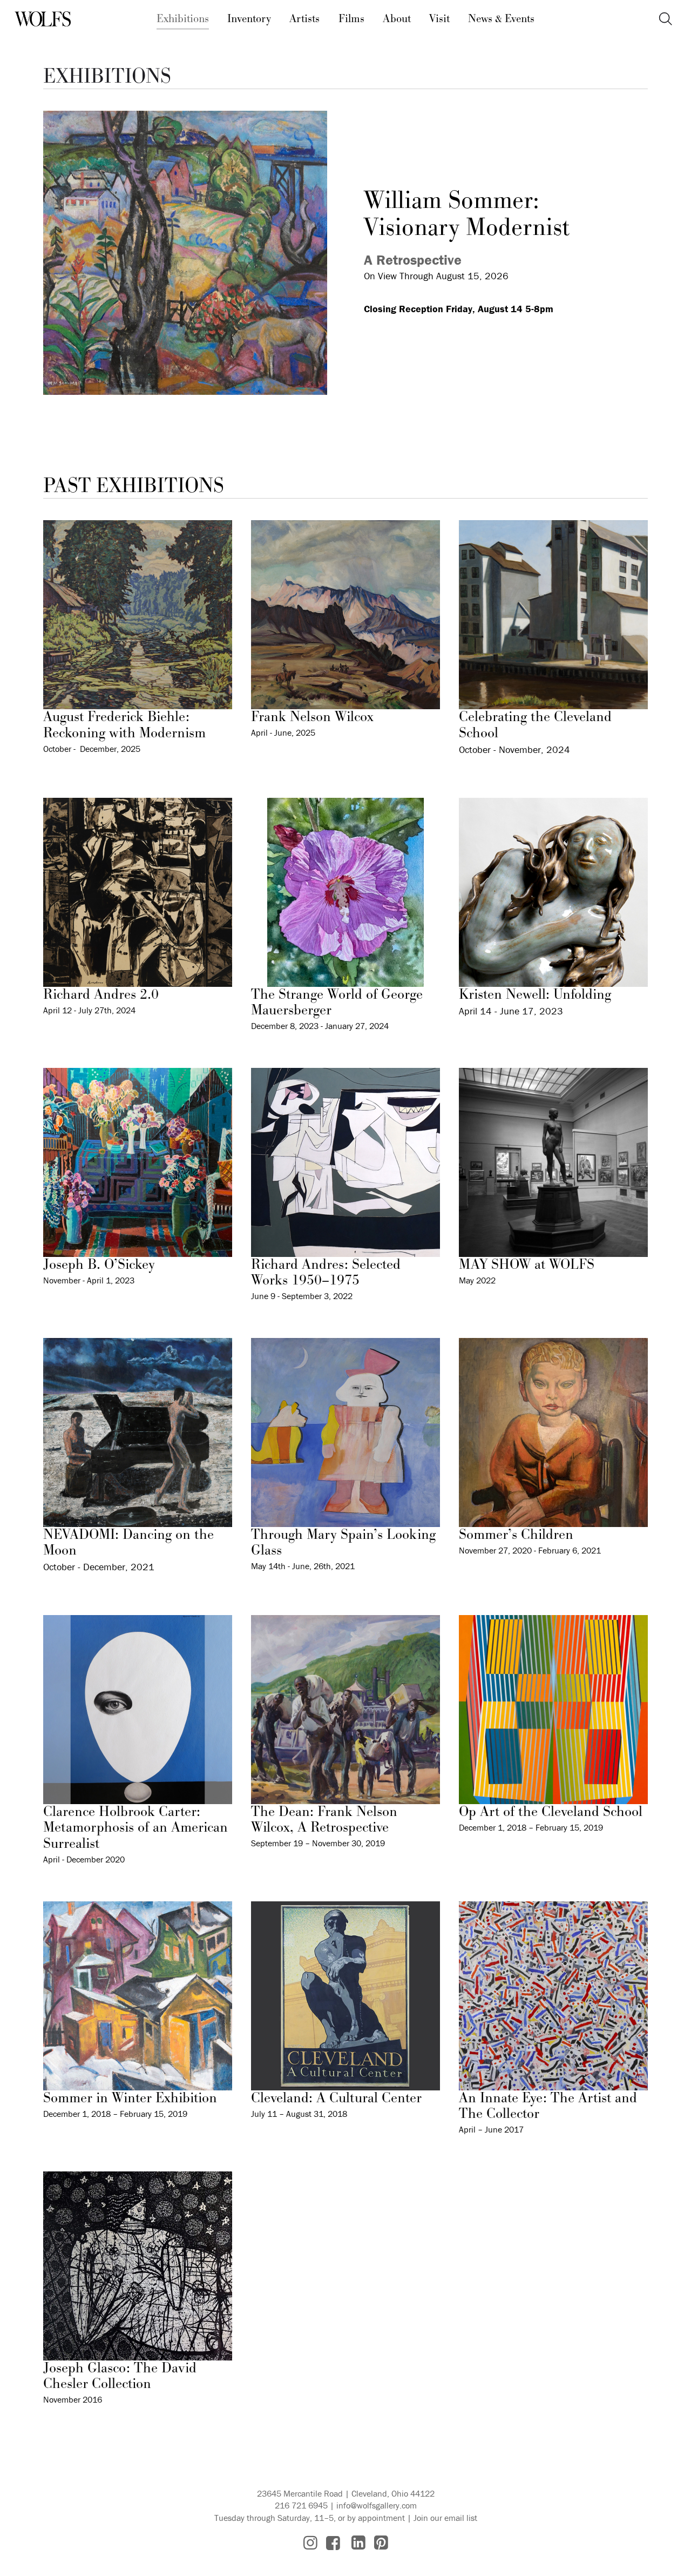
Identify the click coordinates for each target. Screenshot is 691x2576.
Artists (304, 19)
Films (351, 19)
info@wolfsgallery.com (377, 2505)
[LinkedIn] (358, 2543)
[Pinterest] (381, 2543)
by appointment (376, 2518)
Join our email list (445, 2518)
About (397, 19)
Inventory (249, 19)
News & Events (501, 19)
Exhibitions (183, 19)
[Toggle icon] (666, 19)
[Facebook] (333, 2543)
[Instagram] (310, 2543)
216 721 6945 (301, 2505)
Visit (439, 19)
